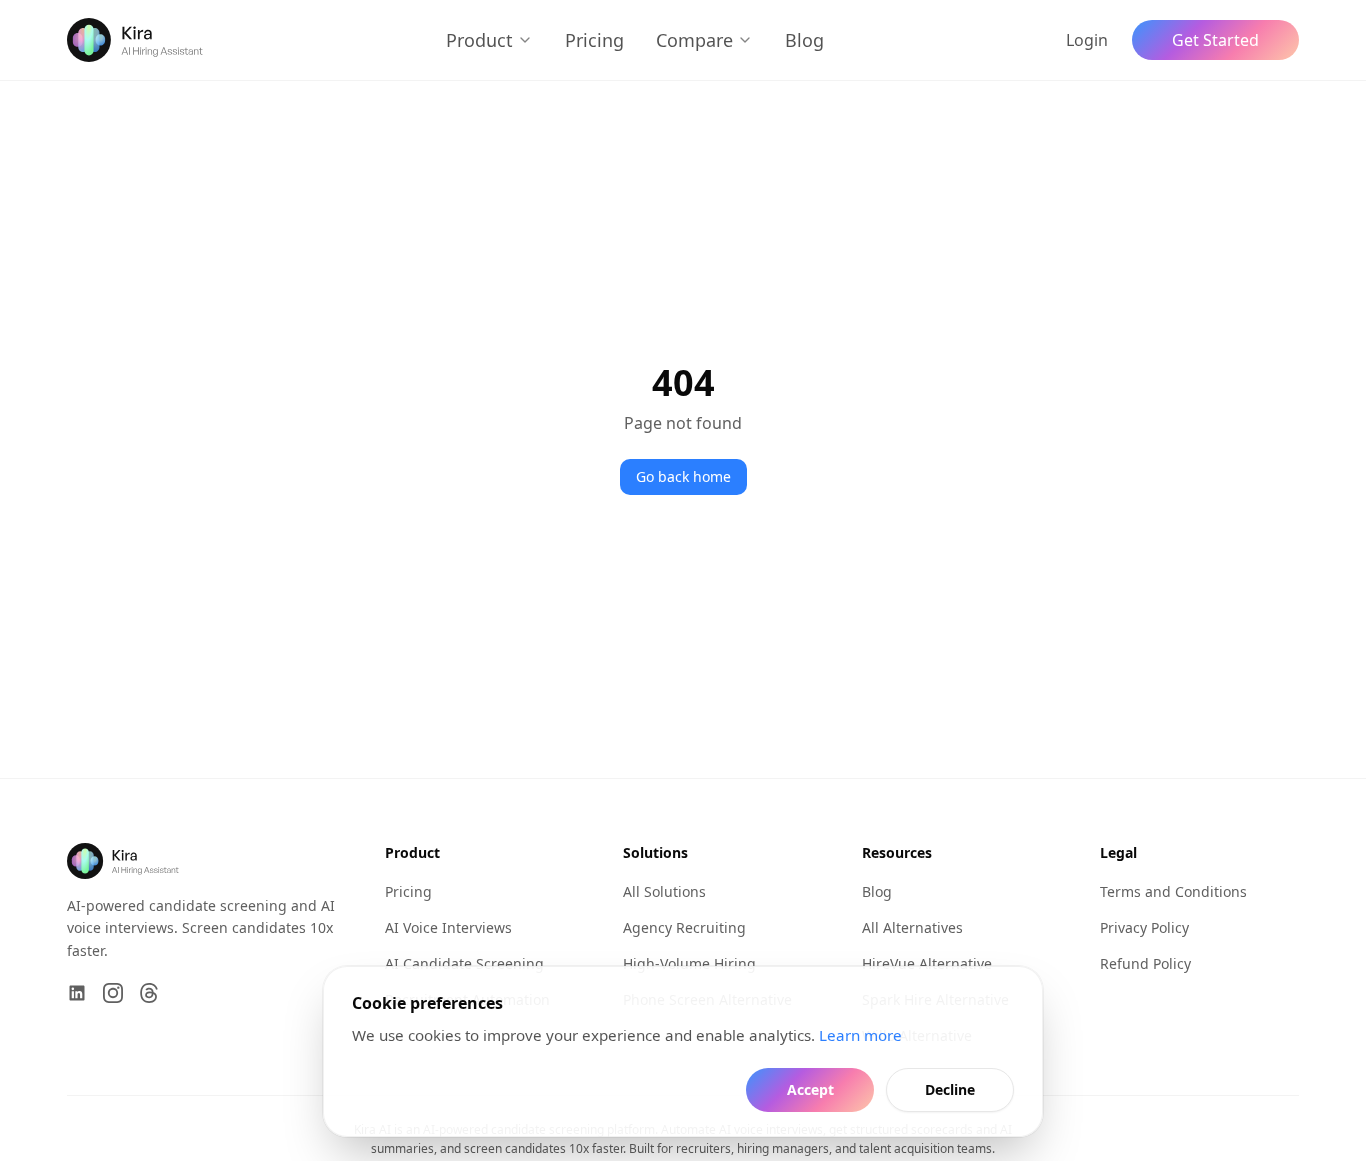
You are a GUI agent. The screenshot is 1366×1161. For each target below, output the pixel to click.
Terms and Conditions (1173, 891)
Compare (694, 40)
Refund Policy (1145, 963)
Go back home (683, 476)
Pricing (594, 40)
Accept (810, 1089)
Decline (950, 1089)
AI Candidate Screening (464, 963)
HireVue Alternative (927, 963)
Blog (804, 40)
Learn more (860, 1035)
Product (479, 40)
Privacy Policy (1144, 927)
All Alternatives (912, 927)
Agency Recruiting (684, 927)
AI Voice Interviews (448, 927)
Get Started (1215, 40)
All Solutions (664, 891)
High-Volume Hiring (689, 963)
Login (1087, 40)
